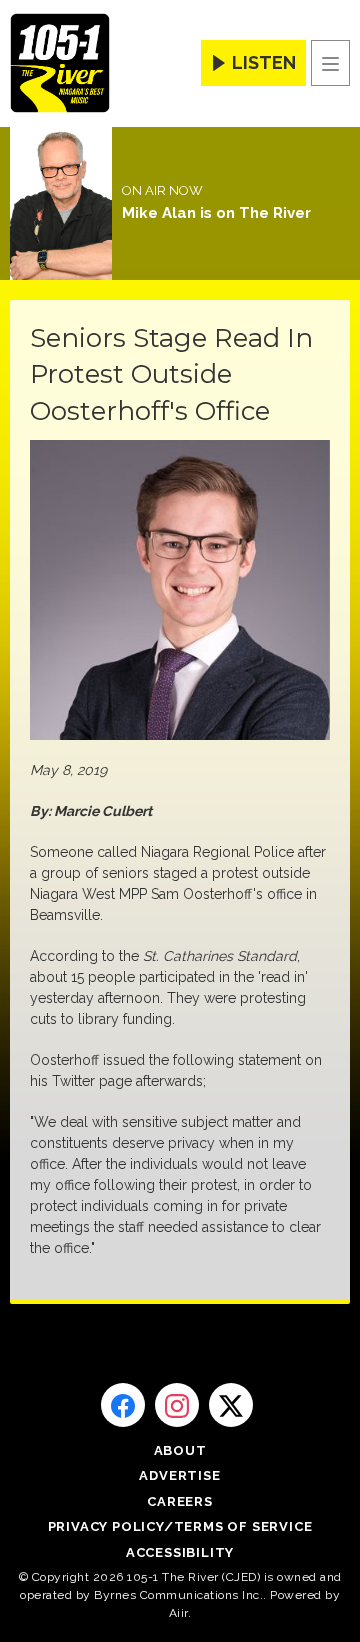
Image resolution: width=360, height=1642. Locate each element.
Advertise (179, 1475)
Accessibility (180, 1552)
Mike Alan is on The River (216, 213)
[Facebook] (123, 1405)
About (180, 1450)
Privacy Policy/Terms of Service (180, 1526)
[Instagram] (177, 1405)
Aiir (178, 1613)
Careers (180, 1501)
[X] (231, 1405)
